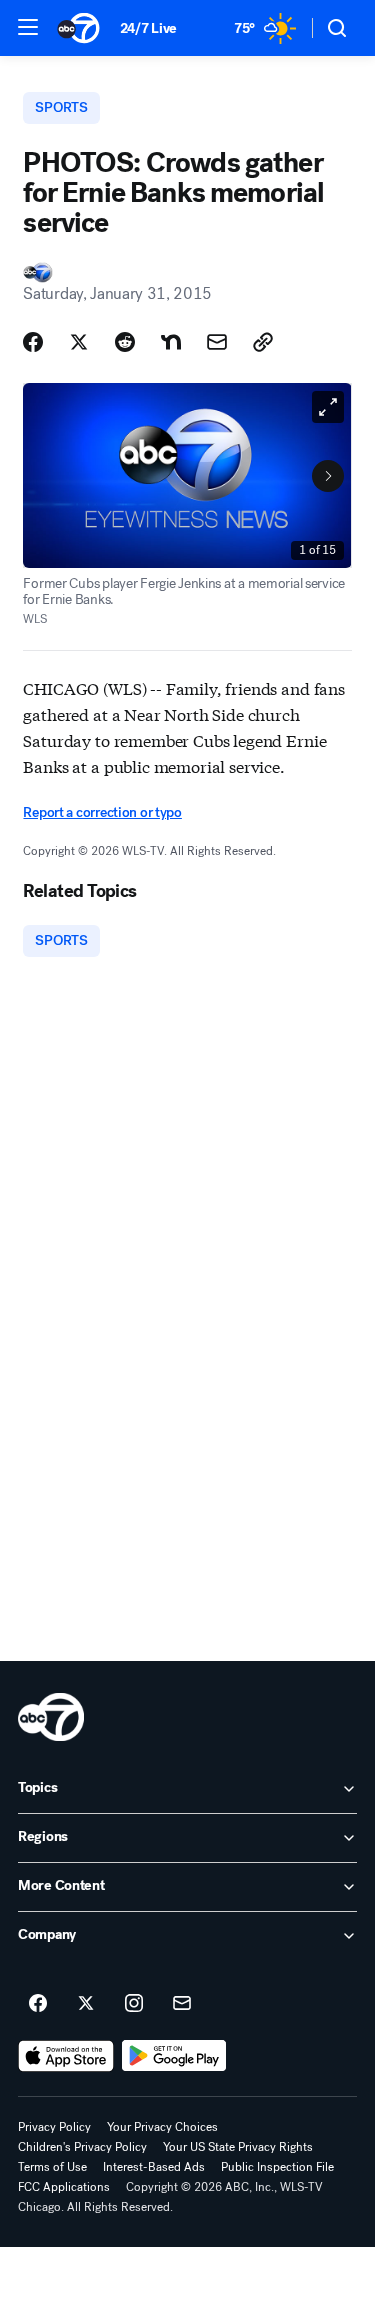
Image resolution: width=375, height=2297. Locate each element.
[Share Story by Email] (217, 342)
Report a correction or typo (102, 812)
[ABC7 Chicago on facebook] (38, 2004)
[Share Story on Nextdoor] (171, 342)
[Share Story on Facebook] (33, 342)
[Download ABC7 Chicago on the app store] (66, 2056)
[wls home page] (51, 1717)
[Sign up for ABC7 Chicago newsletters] (182, 2004)
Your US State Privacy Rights (238, 2147)
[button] (28, 27)
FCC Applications (64, 2187)
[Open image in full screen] (328, 407)
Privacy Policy (54, 2127)
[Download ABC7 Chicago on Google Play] (174, 2056)
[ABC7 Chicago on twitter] (86, 2004)
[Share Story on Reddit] (125, 342)
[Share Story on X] (79, 342)
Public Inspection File (277, 2167)
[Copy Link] (263, 342)
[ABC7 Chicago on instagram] (134, 2004)
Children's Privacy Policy (82, 2147)
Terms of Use (52, 2167)
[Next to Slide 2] (328, 476)
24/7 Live (148, 28)
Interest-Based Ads (154, 2167)
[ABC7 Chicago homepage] (78, 28)
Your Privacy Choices (162, 2127)
